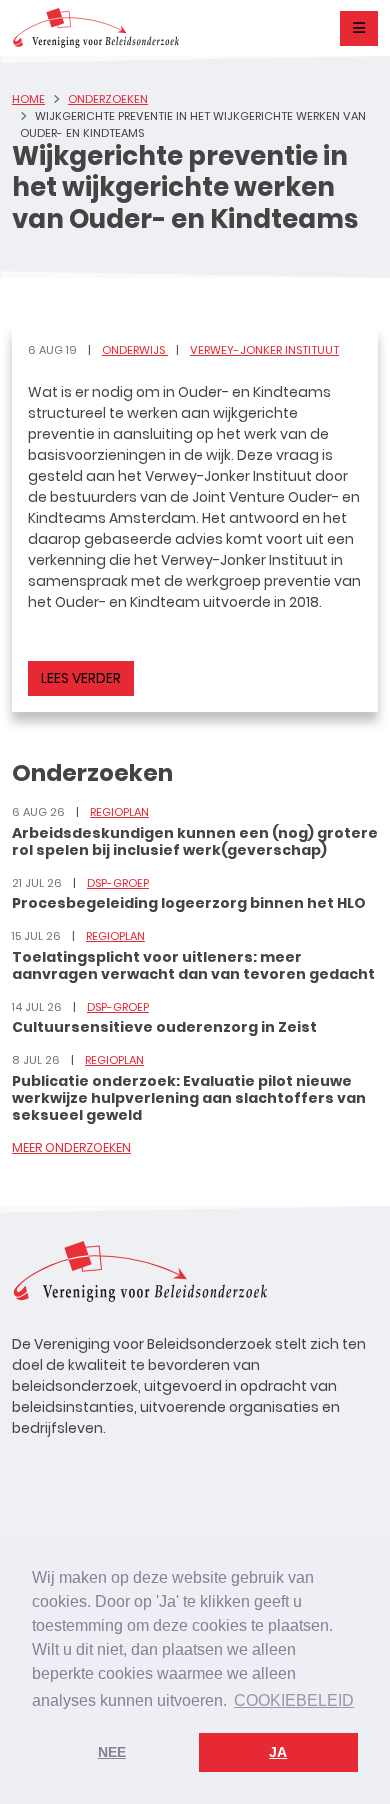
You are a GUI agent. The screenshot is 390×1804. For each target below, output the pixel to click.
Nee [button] (112, 1752)
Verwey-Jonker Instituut (264, 350)
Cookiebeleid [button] (294, 1700)
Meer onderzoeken (71, 1147)
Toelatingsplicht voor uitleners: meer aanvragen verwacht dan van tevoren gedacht (193, 965)
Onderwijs (135, 350)
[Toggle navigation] (359, 28)
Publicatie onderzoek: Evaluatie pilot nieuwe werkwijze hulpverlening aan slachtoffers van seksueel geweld (189, 1098)
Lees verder (81, 678)
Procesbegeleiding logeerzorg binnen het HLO (189, 903)
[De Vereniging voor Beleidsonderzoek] (95, 28)
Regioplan (119, 812)
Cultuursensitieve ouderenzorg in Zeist (164, 1027)
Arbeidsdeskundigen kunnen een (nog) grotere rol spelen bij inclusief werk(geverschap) (195, 841)
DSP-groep (118, 883)
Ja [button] (278, 1752)
